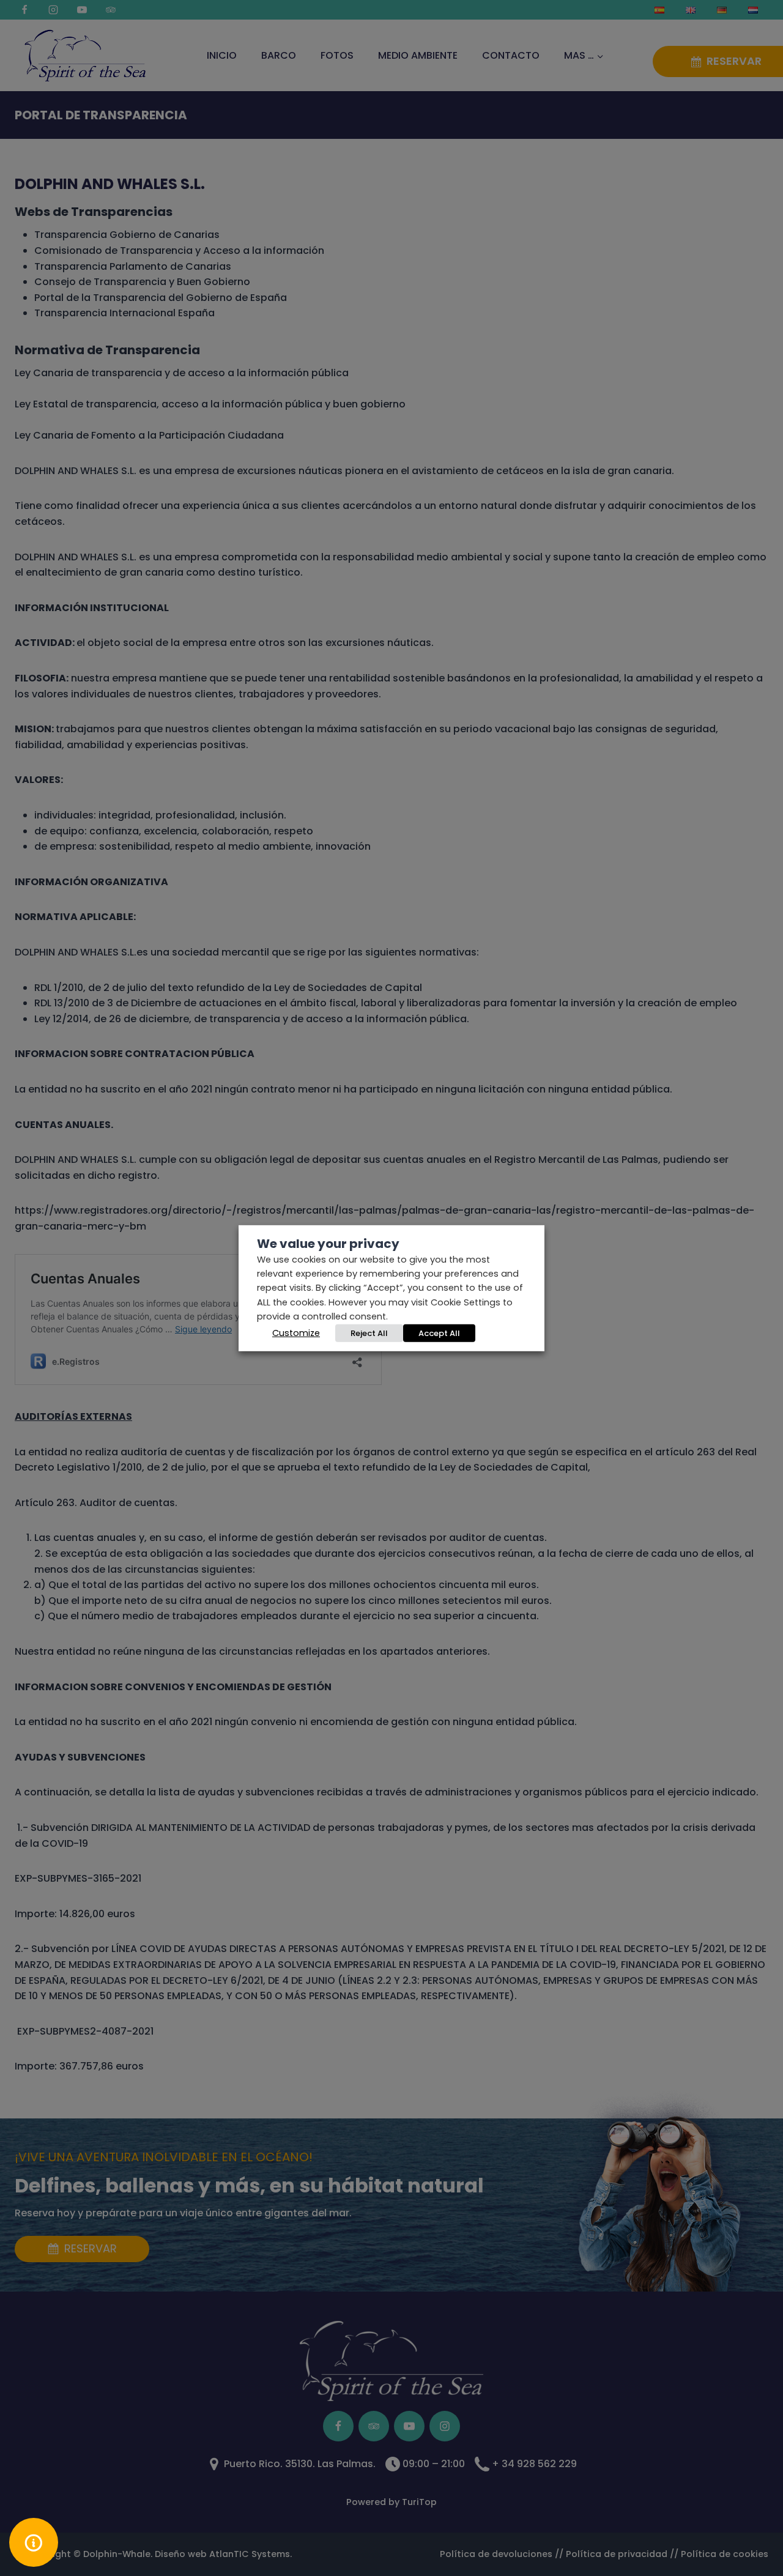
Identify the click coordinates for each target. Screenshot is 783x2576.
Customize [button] (296, 1333)
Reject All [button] (369, 1333)
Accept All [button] (439, 1333)
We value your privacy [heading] (328, 1243)
